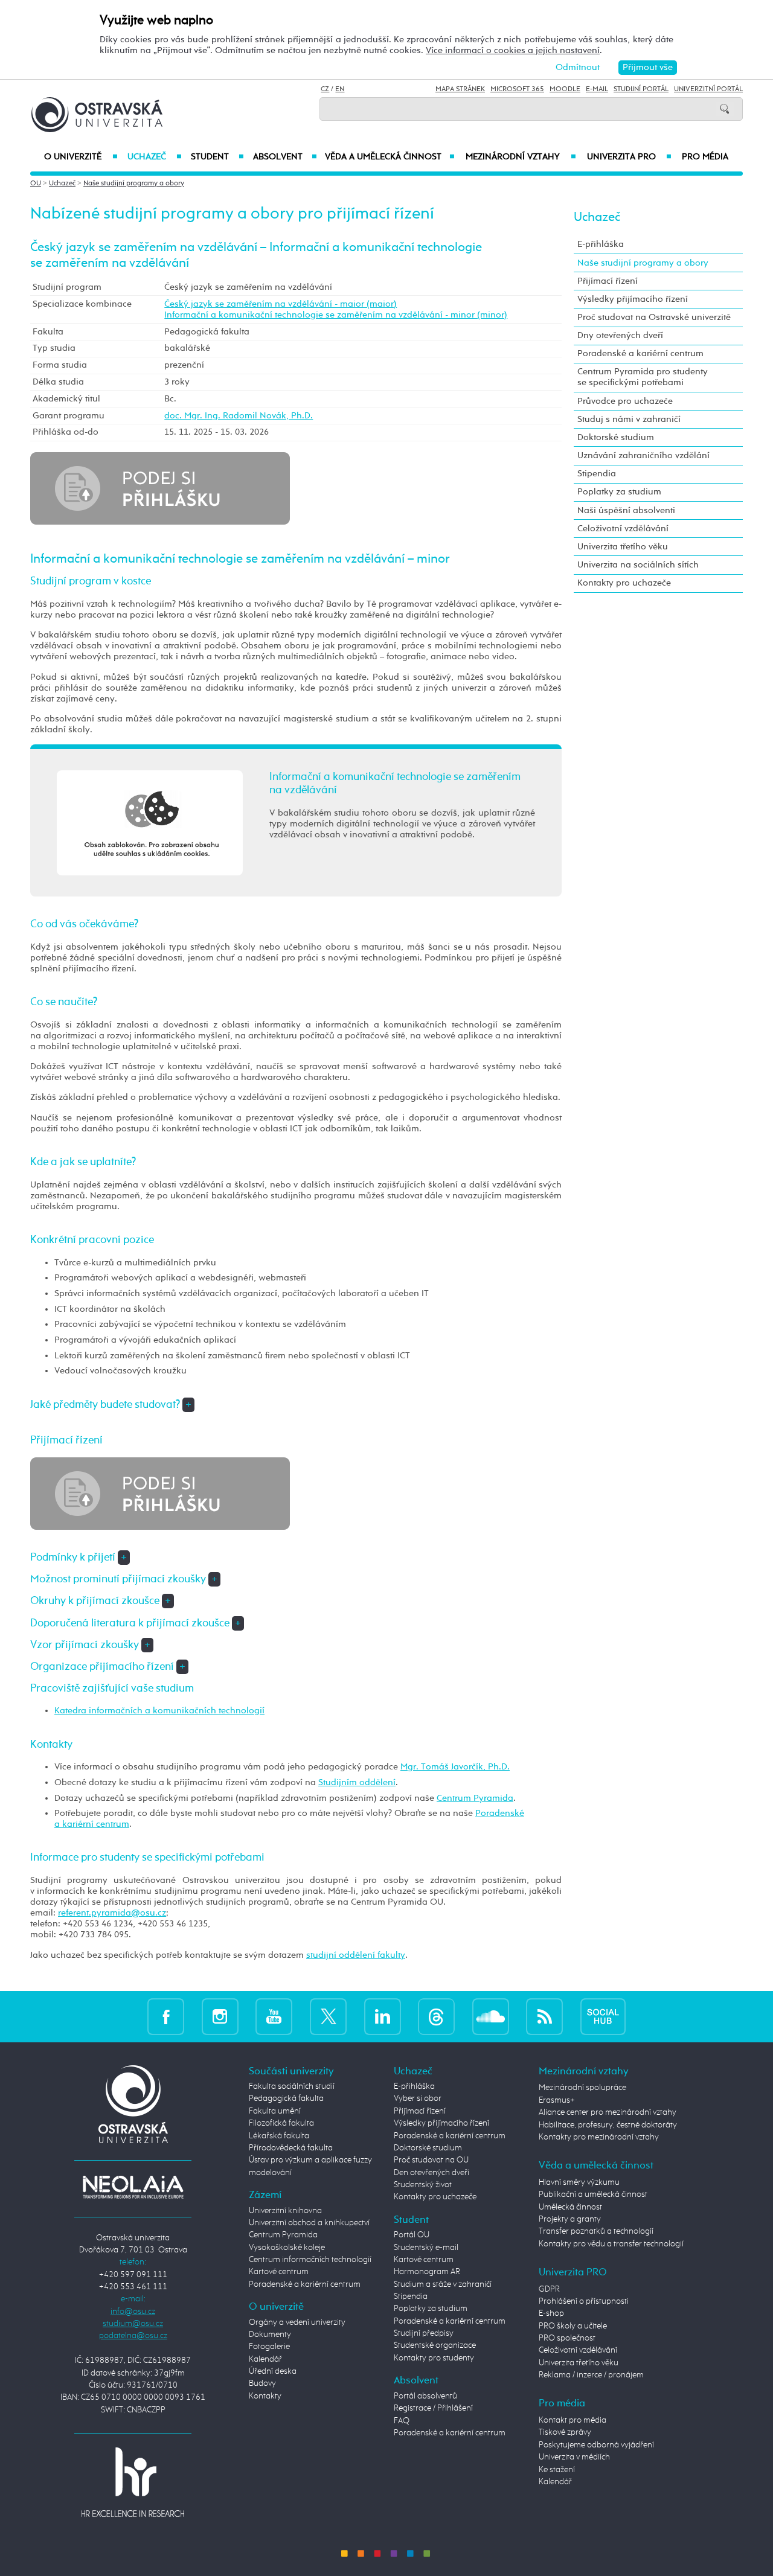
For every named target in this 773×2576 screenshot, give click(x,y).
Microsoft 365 (517, 89)
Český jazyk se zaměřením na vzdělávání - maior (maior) (281, 304)
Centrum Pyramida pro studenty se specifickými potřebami (643, 377)
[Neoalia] (133, 2187)
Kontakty (265, 2396)
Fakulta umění (275, 2111)
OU (36, 184)
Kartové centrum (279, 2272)
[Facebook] (166, 2016)
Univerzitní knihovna (285, 2211)
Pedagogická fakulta (286, 2098)
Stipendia (597, 474)
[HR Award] (133, 2482)
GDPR (549, 2289)
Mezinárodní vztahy (521, 157)
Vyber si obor (418, 2098)
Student (217, 157)
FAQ (402, 2421)
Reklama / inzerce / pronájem (591, 2375)
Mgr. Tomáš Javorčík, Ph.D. (455, 1767)
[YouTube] (274, 2016)
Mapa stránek (460, 89)
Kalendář (265, 2359)
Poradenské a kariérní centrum (640, 353)
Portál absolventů (425, 2396)
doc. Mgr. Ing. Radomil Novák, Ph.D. (239, 416)
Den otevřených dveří (431, 2173)
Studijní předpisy (424, 2333)
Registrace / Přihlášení (433, 2408)
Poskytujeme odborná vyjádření (596, 2445)
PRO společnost (567, 2338)
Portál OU (412, 2235)
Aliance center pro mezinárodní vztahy (608, 2112)
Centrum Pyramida (475, 1798)
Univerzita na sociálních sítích (638, 565)
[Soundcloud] (491, 2016)
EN (340, 89)
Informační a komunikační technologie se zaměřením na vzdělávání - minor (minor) (336, 315)
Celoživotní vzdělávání (623, 529)
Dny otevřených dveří (620, 335)
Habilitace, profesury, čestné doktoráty (608, 2125)
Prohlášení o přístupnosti (584, 2301)
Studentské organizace (435, 2345)
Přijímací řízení (608, 281)
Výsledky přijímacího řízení (633, 299)
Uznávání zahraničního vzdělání (643, 455)
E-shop (551, 2313)
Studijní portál (641, 89)
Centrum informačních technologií (310, 2260)
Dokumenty (270, 2335)
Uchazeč (154, 157)
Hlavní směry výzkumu (579, 2182)
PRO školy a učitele (573, 2326)
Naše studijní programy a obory (134, 184)
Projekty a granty (570, 2219)
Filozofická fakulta (281, 2123)
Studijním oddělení (357, 1782)
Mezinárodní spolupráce (582, 2088)
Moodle (565, 89)
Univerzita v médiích (574, 2457)
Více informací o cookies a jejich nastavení (513, 50)
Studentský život (423, 2185)
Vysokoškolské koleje (287, 2248)
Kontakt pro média (573, 2420)
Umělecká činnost (570, 2207)
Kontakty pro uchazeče (624, 583)
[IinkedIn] (383, 2016)
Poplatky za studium (619, 492)
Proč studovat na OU (431, 2160)
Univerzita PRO (630, 157)
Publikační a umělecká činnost (593, 2194)
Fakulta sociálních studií (292, 2086)
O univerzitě (81, 157)
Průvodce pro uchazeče (625, 401)
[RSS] (544, 2016)
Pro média (705, 157)
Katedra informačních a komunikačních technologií (159, 1711)
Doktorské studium (616, 437)
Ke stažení (557, 2470)
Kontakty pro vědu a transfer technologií (611, 2244)
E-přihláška (601, 244)
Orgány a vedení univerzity (297, 2322)
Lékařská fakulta (279, 2136)
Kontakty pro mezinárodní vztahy (599, 2137)
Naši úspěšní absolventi (626, 510)
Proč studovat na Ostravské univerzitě (654, 317)
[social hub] (603, 2016)
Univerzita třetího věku (623, 547)
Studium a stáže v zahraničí (443, 2284)
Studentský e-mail (426, 2248)
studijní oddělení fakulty (356, 1955)
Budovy (262, 2383)
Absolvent (285, 157)
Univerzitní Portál (708, 89)
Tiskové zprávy (565, 2432)
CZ (325, 89)
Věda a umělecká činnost (390, 157)
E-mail (597, 89)
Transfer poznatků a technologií (596, 2231)
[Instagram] (220, 2016)
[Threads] (436, 2016)
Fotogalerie (269, 2347)
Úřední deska (273, 2371)
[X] (328, 2016)
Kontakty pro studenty (434, 2358)
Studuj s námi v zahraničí (629, 419)
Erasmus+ (557, 2100)
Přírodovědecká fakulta (291, 2148)
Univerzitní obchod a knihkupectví (309, 2223)
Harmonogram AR (427, 2272)
